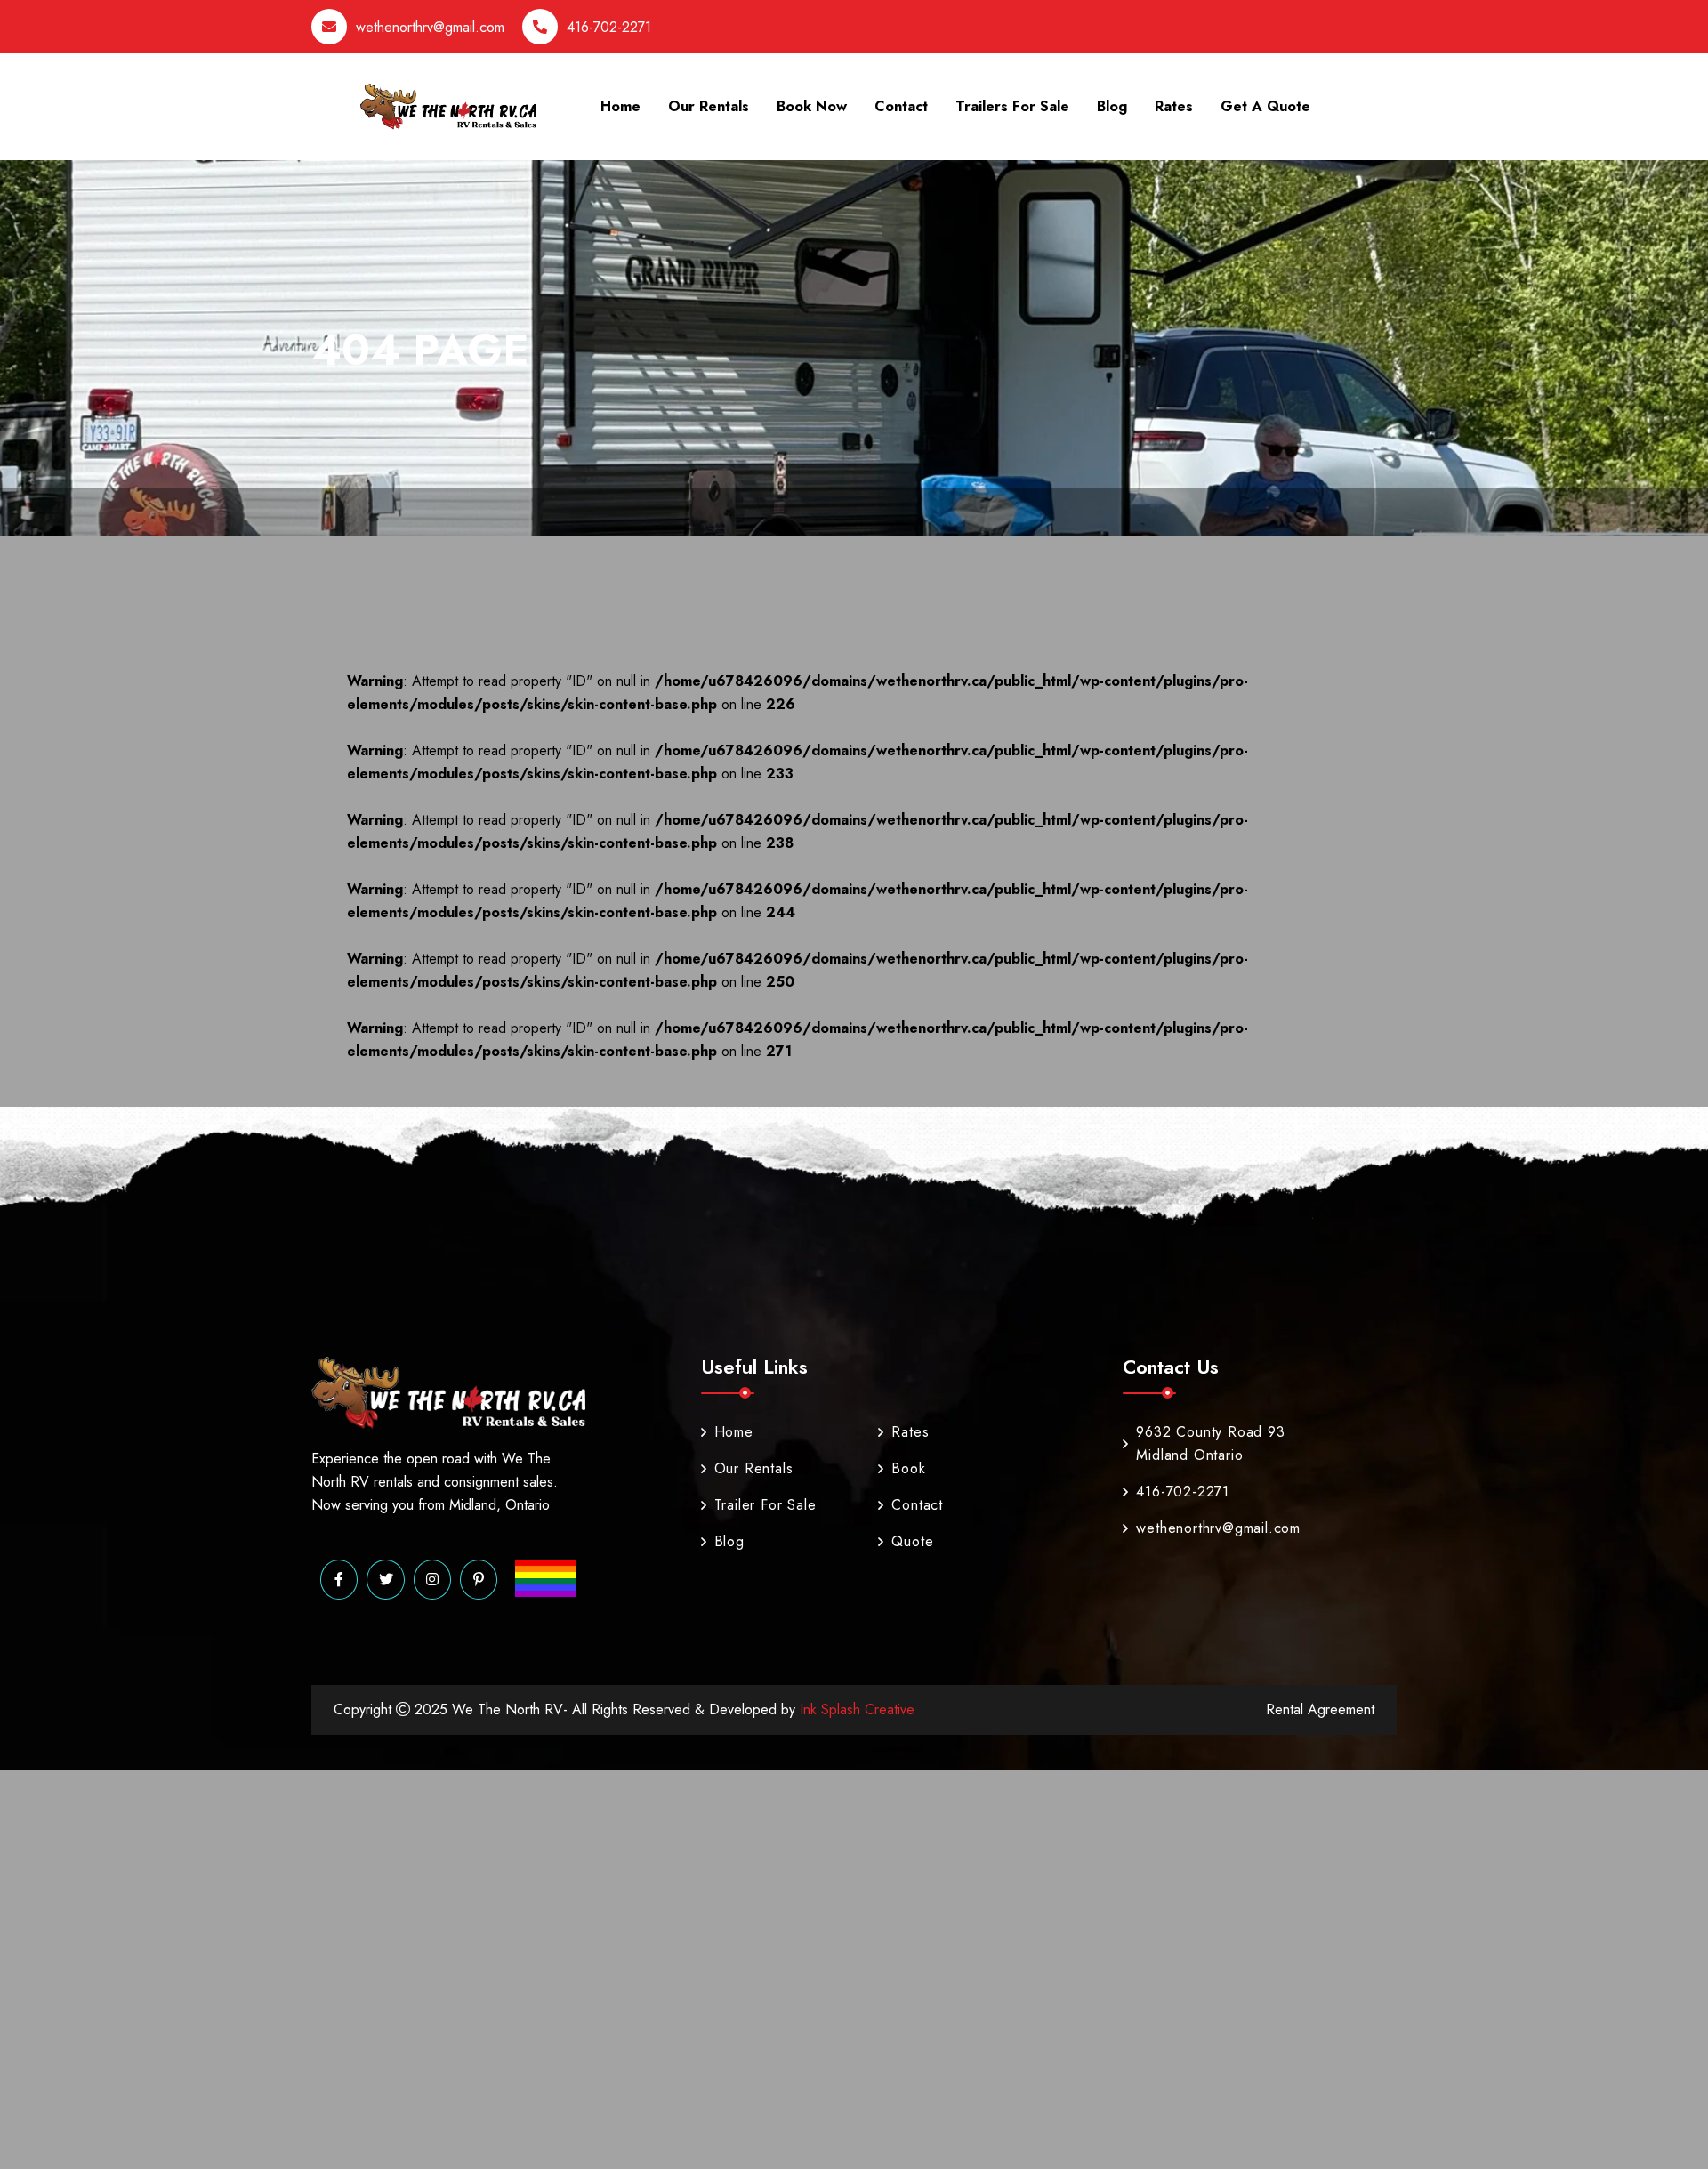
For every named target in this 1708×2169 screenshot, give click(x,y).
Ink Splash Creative (855, 1709)
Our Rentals (709, 106)
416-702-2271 (609, 27)
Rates (1174, 106)
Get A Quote (1265, 106)
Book (908, 1468)
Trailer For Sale (765, 1505)
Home (620, 106)
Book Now (812, 106)
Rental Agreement (1320, 1709)
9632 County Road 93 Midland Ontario (1210, 1443)
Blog (1112, 106)
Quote (912, 1541)
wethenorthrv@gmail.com (430, 27)
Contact (901, 106)
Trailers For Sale (1012, 106)
